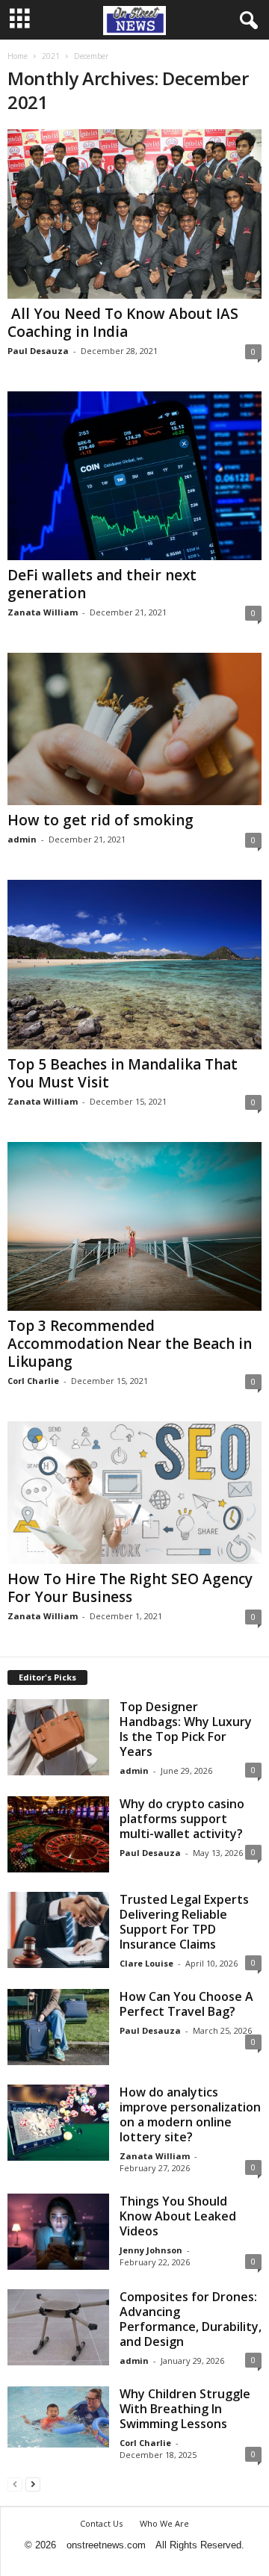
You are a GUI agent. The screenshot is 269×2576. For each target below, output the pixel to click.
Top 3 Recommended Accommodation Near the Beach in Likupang (130, 1344)
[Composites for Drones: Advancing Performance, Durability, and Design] (58, 2327)
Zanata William (43, 612)
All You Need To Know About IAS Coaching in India (123, 323)
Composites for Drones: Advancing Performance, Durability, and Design (191, 2319)
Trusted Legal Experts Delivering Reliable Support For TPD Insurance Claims (184, 1922)
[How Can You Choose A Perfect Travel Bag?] (58, 2027)
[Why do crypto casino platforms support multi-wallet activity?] (58, 1834)
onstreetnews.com (106, 2545)
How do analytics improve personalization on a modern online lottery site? (190, 2114)
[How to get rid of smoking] (134, 729)
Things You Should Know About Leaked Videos (178, 2216)
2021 (51, 56)
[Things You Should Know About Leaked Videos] (58, 2232)
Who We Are (164, 2523)
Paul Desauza (38, 351)
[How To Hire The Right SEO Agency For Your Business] (134, 1493)
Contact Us (101, 2523)
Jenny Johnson (151, 2250)
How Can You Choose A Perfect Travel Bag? (186, 2004)
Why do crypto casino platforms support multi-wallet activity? (182, 1819)
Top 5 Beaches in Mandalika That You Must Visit (123, 1073)
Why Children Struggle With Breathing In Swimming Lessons (185, 2409)
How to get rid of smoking (101, 820)
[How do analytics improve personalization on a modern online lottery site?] (58, 2123)
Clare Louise (146, 1963)
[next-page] (33, 2484)
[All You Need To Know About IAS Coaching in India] (134, 214)
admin (22, 839)
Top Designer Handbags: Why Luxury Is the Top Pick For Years (186, 1729)
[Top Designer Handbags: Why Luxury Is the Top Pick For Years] (58, 1737)
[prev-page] (15, 2484)
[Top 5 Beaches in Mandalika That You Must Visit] (134, 964)
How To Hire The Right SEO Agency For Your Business (130, 1588)
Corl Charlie (33, 1381)
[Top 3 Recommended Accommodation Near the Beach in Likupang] (134, 1226)
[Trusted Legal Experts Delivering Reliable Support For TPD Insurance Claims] (58, 1930)
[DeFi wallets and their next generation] (134, 476)
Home (18, 56)
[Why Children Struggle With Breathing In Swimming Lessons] (58, 2417)
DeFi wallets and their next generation (102, 584)
